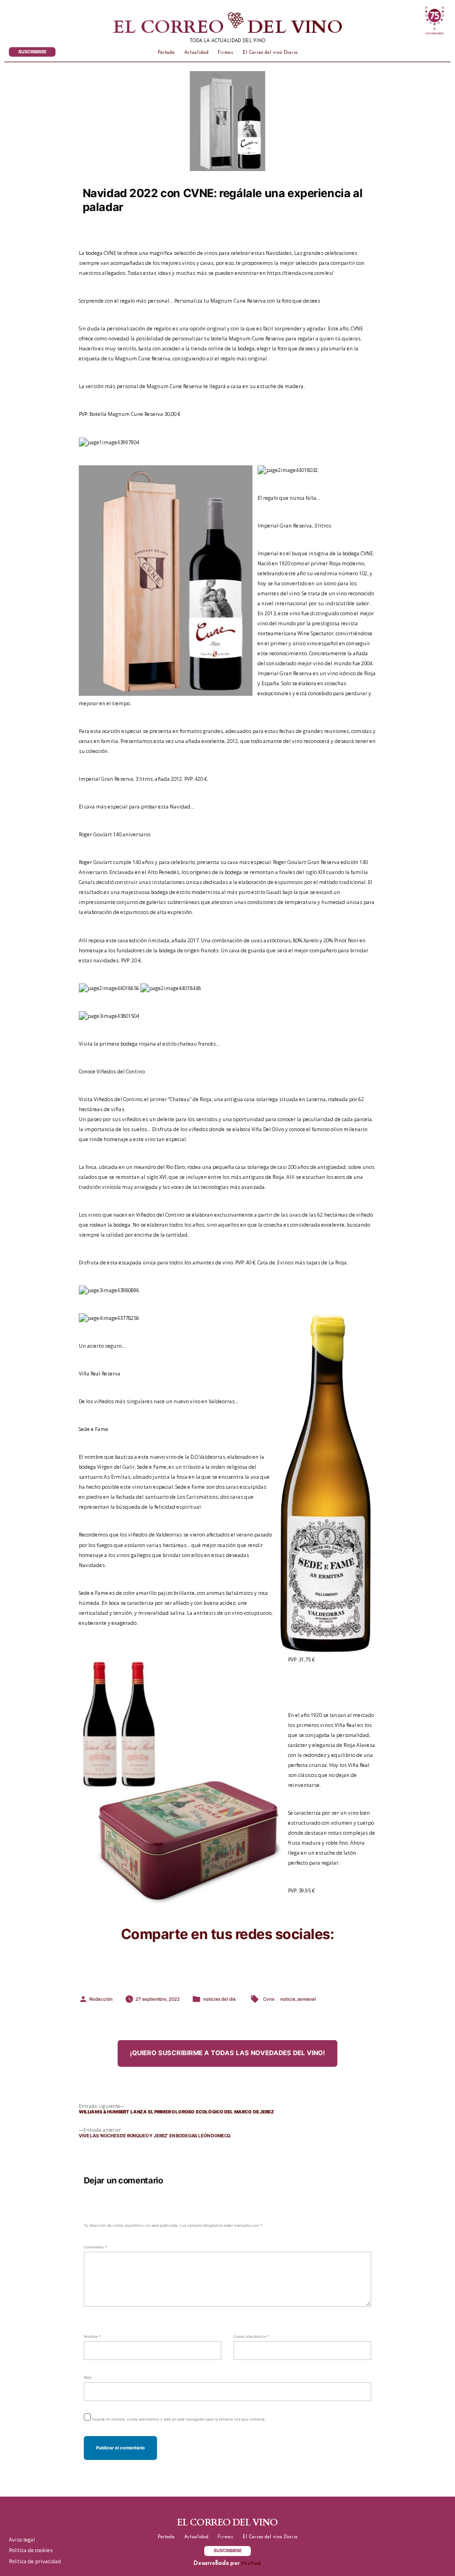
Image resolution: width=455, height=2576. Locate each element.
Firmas (225, 53)
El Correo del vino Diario (270, 53)
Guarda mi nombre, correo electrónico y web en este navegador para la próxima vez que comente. (179, 2419)
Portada (166, 53)
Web (88, 2378)
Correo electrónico (251, 2337)
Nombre (92, 2337)
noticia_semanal (298, 1999)
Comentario (95, 2247)
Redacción (101, 1999)
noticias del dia (219, 1999)
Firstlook (251, 2564)
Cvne (269, 1999)
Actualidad (196, 53)
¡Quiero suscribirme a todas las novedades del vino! (228, 2053)
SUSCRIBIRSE (32, 52)
